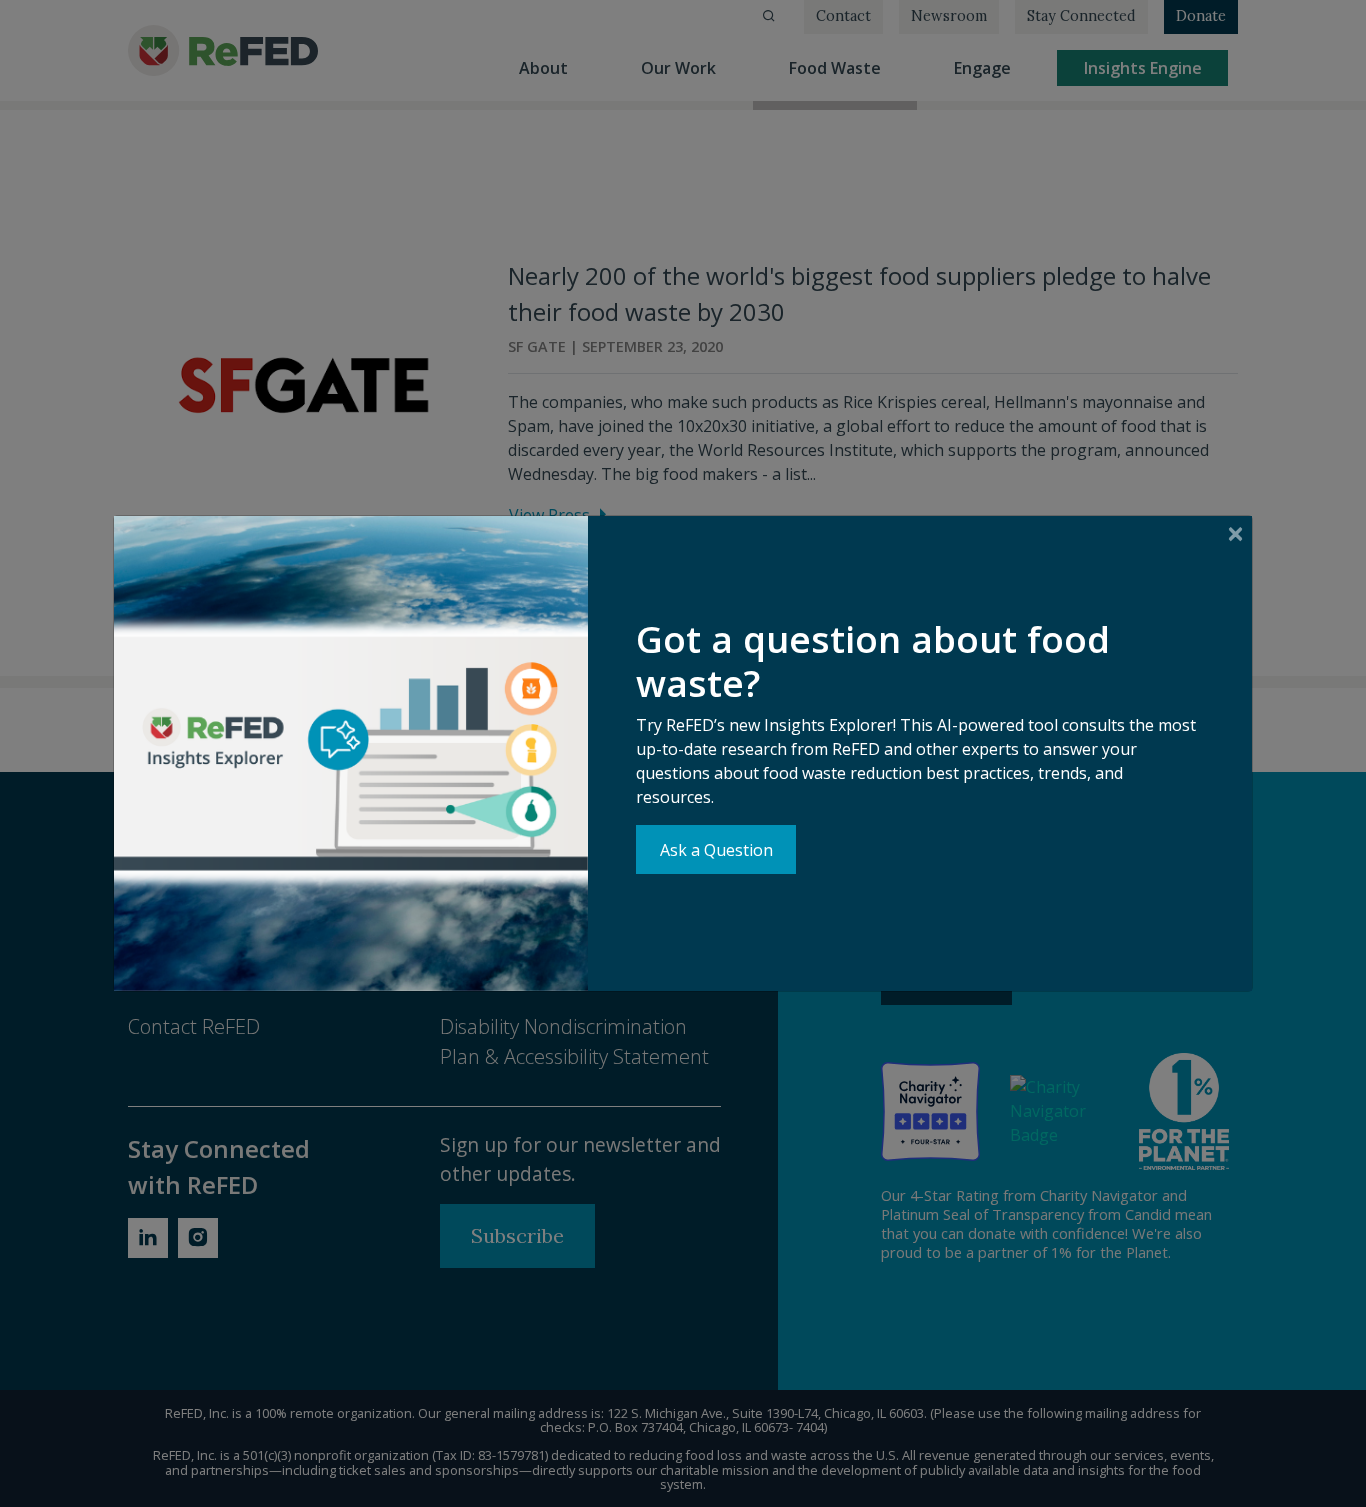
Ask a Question (716, 850)
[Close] (1235, 533)
